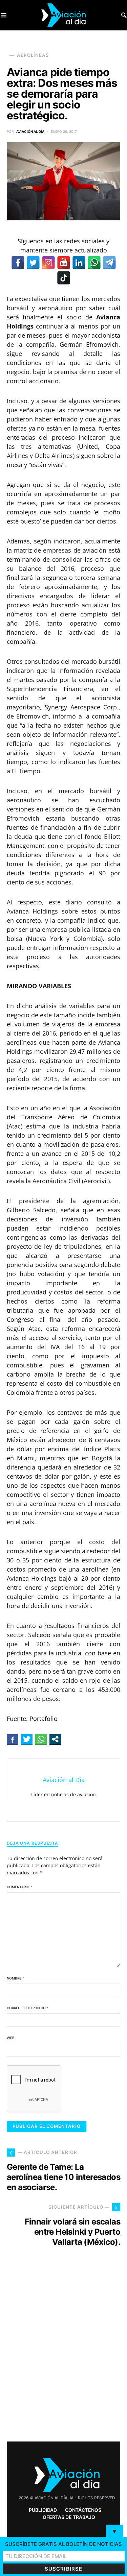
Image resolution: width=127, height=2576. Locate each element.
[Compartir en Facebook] (13, 1739)
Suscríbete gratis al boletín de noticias (63, 2544)
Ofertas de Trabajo (69, 2517)
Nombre (15, 1978)
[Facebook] (18, 263)
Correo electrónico (28, 2008)
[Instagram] (48, 263)
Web (11, 2038)
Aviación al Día (30, 131)
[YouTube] (64, 263)
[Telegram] (109, 263)
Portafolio (44, 1719)
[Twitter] (33, 263)
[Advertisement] (63, 2356)
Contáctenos (83, 2510)
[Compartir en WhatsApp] (41, 1739)
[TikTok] (64, 278)
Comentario (19, 1887)
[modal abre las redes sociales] (55, 1739)
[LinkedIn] (79, 263)
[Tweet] (27, 1739)
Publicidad (43, 2510)
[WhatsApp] (94, 263)
